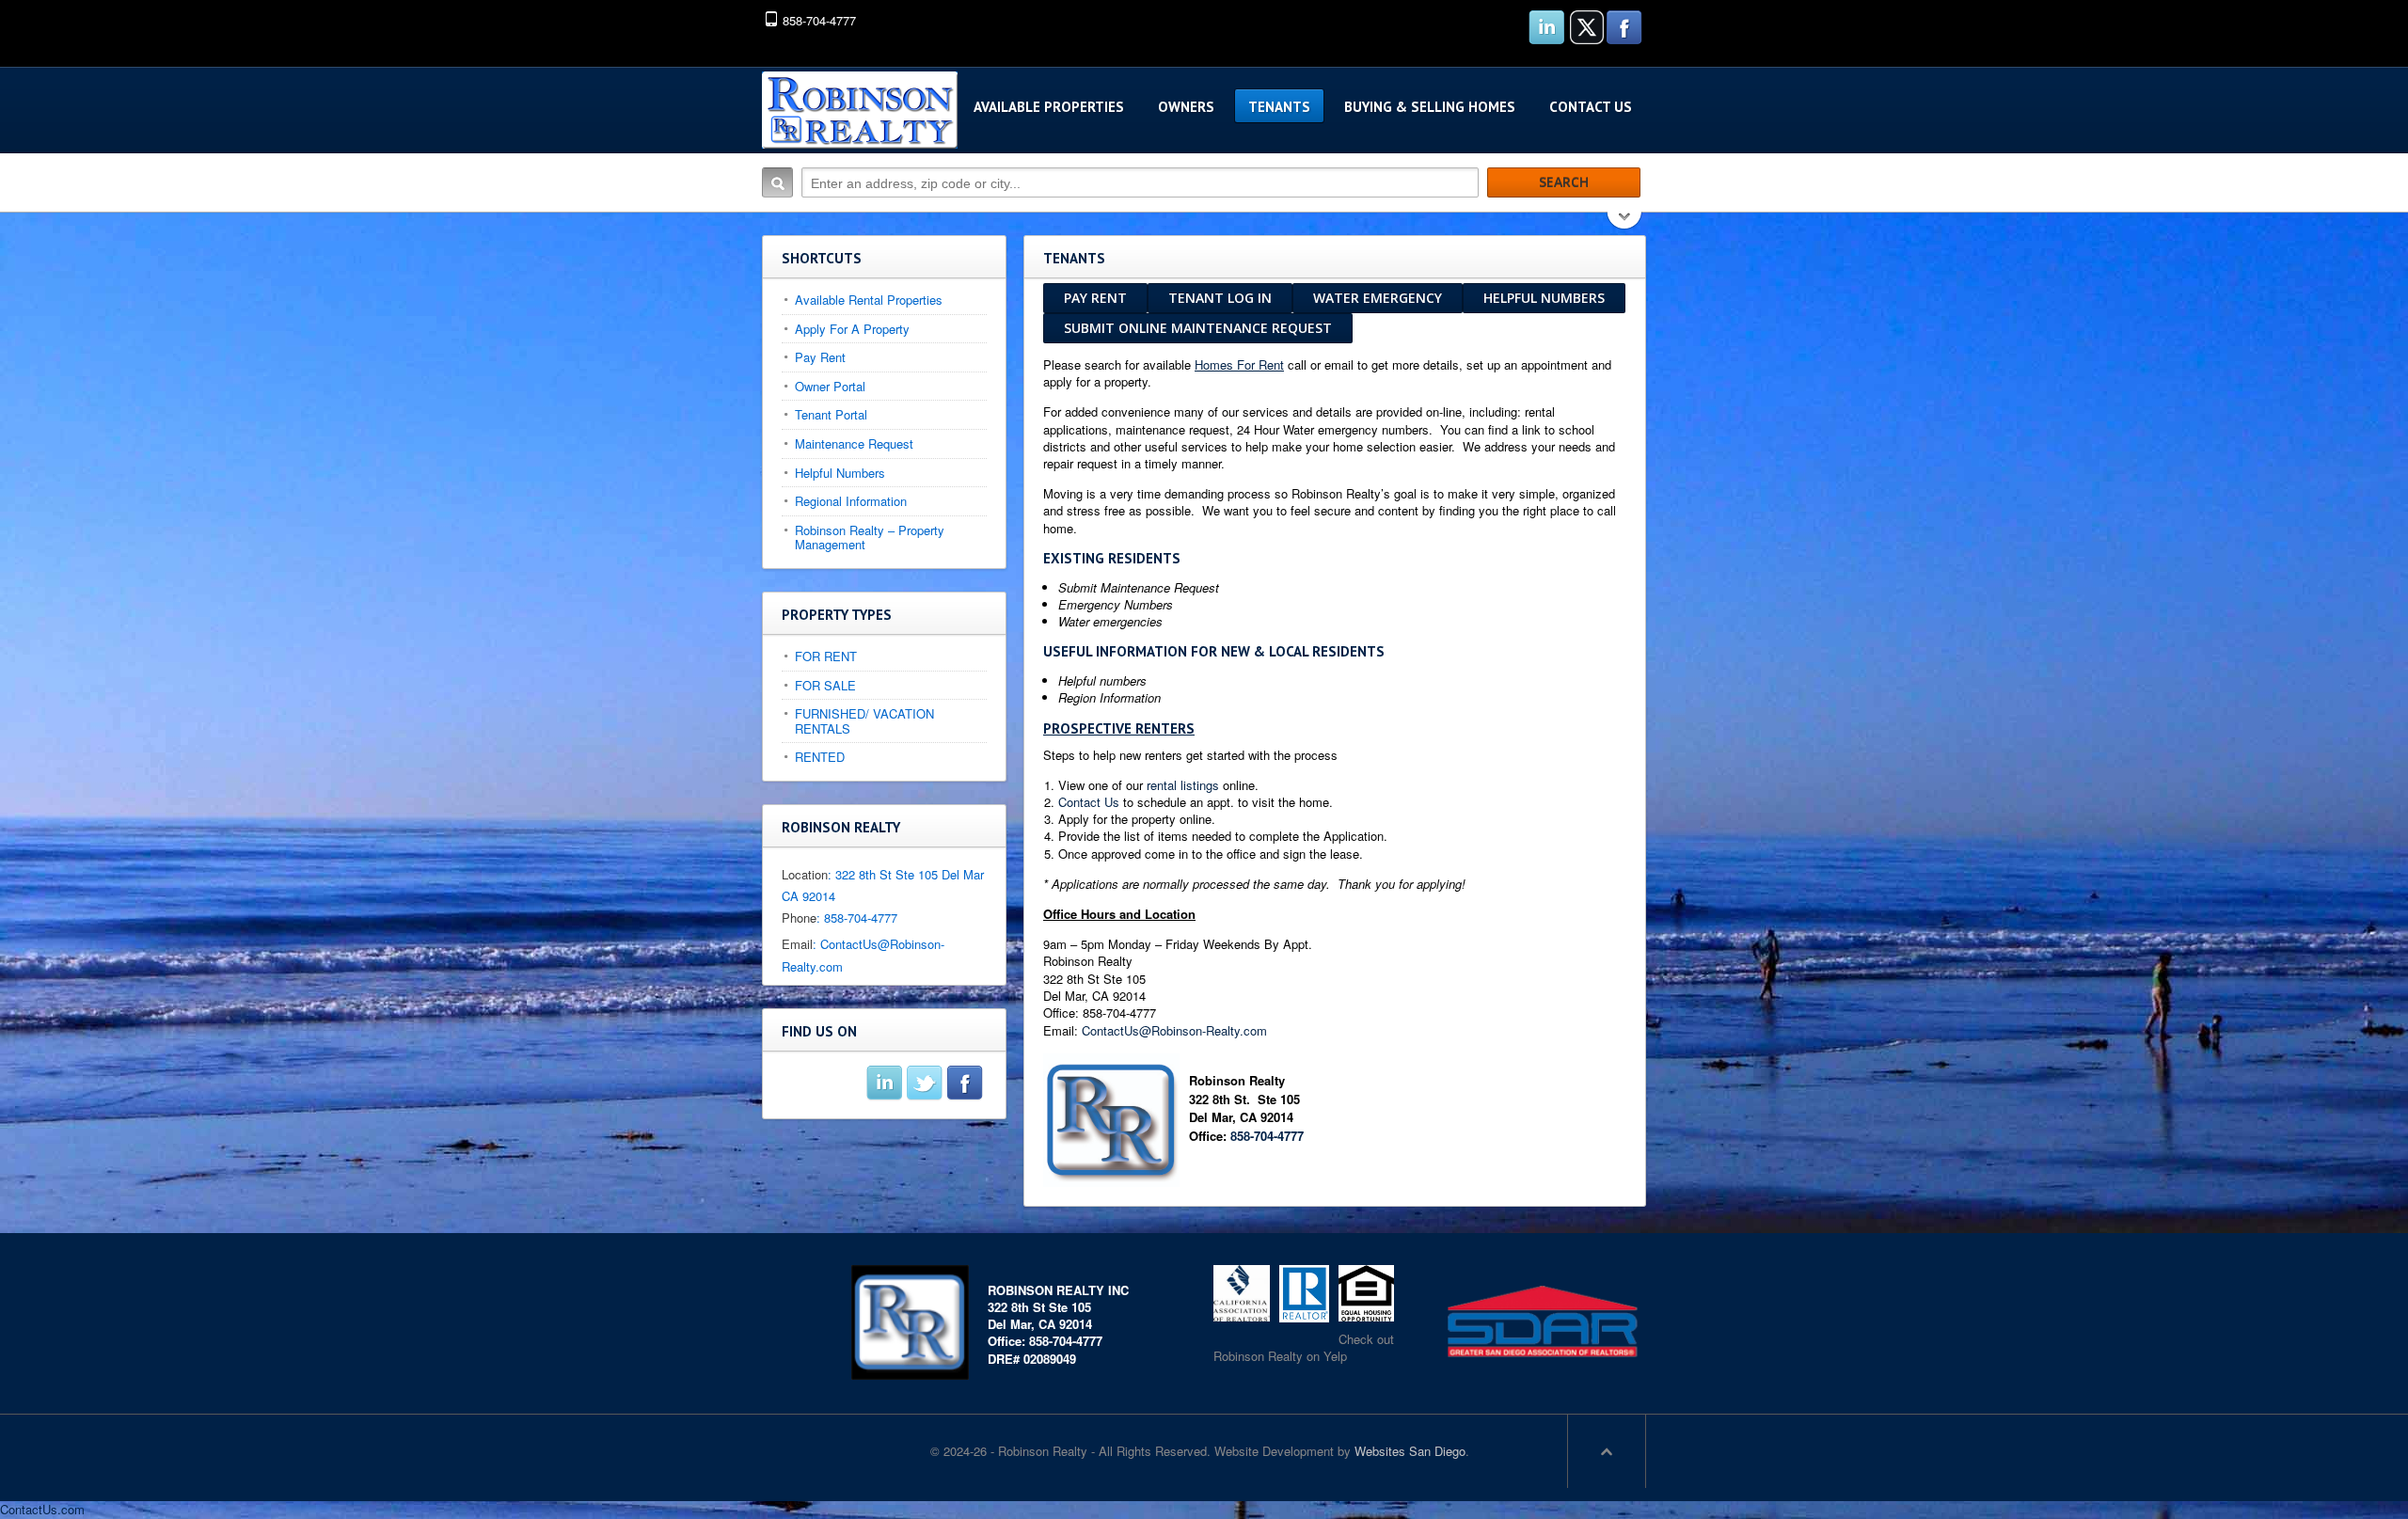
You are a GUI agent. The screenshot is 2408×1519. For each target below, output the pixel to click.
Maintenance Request (854, 443)
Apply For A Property (852, 329)
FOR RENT (826, 656)
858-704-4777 (1267, 1136)
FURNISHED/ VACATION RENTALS (864, 721)
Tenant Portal (831, 414)
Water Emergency (1378, 298)
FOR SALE (825, 685)
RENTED (820, 757)
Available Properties (1049, 107)
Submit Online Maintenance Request (1198, 328)
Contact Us (1591, 107)
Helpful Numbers (1544, 298)
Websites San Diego (1410, 1451)
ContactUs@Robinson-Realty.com (1174, 1030)
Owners (1186, 107)
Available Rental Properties (869, 300)
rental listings (1183, 785)
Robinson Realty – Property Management (870, 538)
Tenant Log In (1220, 298)
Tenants (1279, 107)
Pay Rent (1095, 298)
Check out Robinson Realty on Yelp (1304, 1347)
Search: (777, 182)
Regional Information (851, 501)
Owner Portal (830, 386)
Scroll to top (1607, 1451)
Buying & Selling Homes (1430, 107)
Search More (1625, 222)
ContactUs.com (42, 1509)
